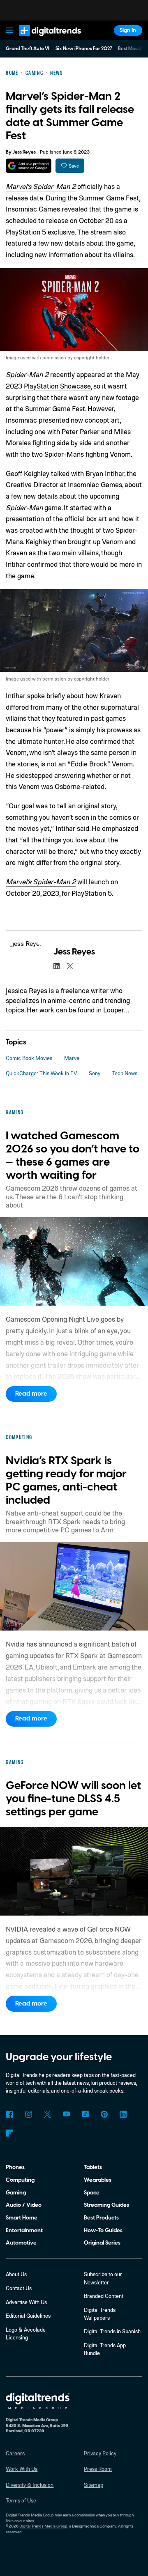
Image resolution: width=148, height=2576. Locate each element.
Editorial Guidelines (28, 2316)
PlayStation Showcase (57, 386)
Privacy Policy (100, 2453)
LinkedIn (123, 2114)
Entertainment (24, 2230)
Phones (15, 2167)
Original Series (102, 2243)
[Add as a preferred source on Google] (29, 166)
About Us (16, 2274)
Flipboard (9, 2133)
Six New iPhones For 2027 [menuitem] (84, 49)
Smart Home (22, 2218)
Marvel (72, 1058)
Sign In (128, 30)
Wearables (98, 2180)
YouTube (66, 2114)
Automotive (21, 2243)
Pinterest (104, 2114)
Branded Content (104, 2296)
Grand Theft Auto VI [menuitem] (28, 49)
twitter (70, 966)
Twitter (47, 2114)
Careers (15, 2453)
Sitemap (94, 2485)
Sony (95, 1073)
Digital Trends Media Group (43, 2526)
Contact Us (19, 2288)
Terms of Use (21, 2500)
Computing (20, 2180)
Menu (9, 30)
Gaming (16, 2193)
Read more (31, 1394)
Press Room (98, 2469)
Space (92, 2193)
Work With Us (22, 2469)
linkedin (57, 966)
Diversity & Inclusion (30, 2485)
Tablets (93, 2167)
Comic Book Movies (29, 1058)
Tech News (125, 1073)
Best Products (101, 2218)
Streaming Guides (106, 2205)
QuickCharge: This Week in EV (41, 1073)
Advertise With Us (26, 2302)
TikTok (85, 2114)
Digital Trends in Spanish (112, 2331)
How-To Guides (103, 2230)
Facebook (9, 2114)
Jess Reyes (24, 152)
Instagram (28, 2114)
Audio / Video (24, 2205)
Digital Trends (42, 39)
